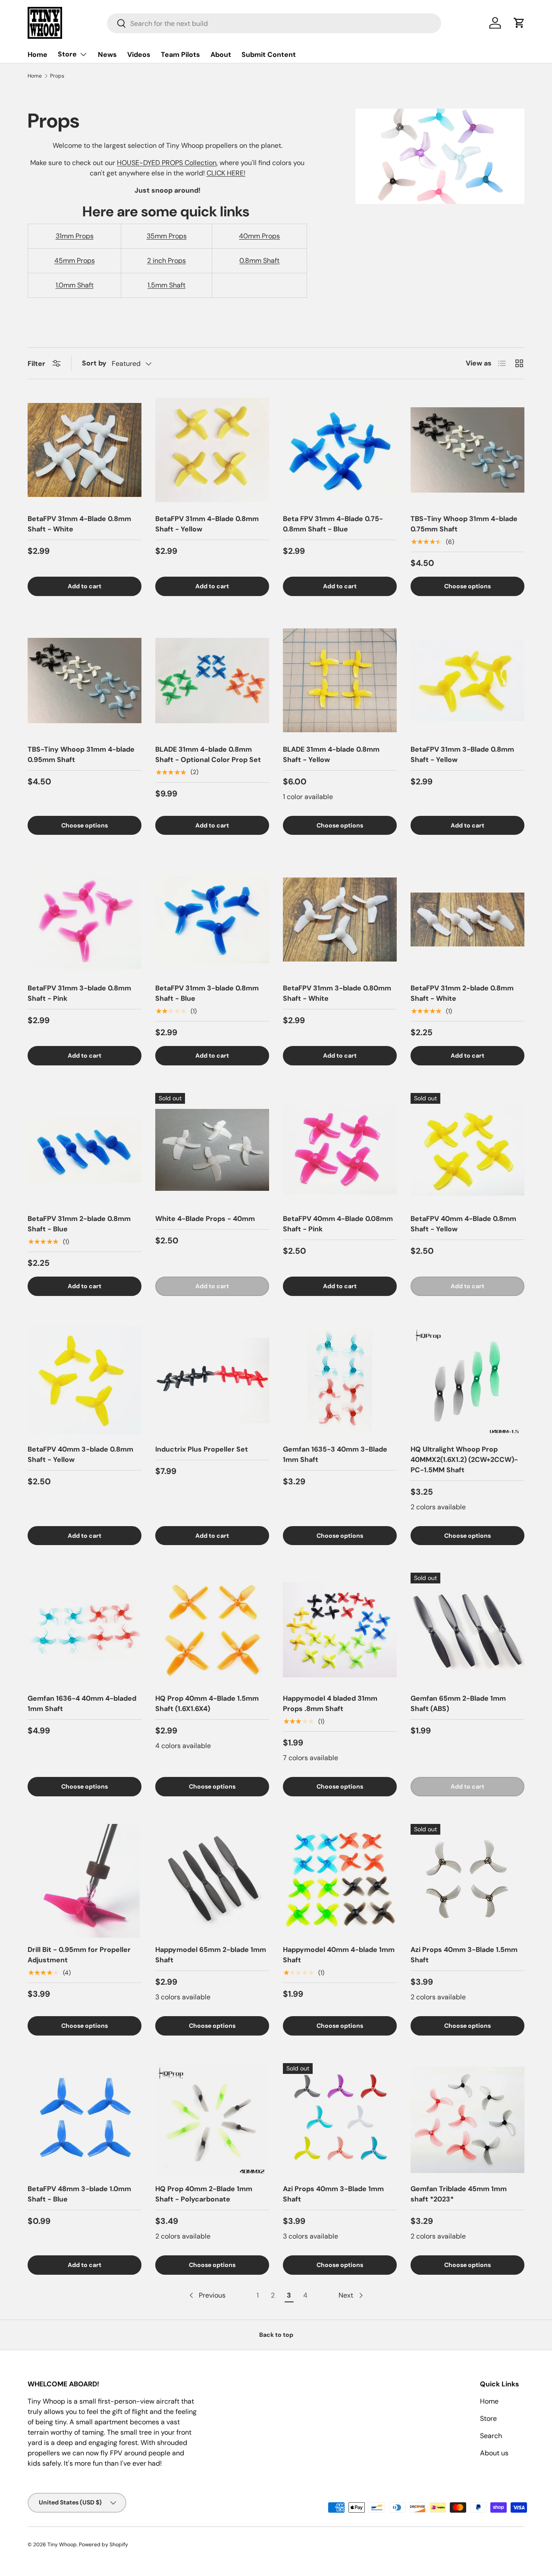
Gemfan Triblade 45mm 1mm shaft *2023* (459, 2194)
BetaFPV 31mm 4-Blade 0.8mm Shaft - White (79, 524)
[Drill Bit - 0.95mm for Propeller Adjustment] (85, 1881)
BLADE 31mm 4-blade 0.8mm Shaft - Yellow (331, 754)
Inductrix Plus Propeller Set (202, 1449)
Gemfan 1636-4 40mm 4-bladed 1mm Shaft (82, 1703)
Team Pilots (180, 55)
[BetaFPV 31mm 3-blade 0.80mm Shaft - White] (340, 919)
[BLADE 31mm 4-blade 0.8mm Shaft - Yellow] (340, 681)
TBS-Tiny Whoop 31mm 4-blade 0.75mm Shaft (464, 524)
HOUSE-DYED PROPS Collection (167, 163)
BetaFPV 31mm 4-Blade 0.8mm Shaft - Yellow (207, 524)
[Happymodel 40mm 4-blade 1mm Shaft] (340, 1881)
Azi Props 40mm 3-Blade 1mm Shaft (333, 2194)
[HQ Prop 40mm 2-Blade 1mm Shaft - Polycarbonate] (212, 2120)
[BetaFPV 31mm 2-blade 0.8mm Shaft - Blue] (85, 1150)
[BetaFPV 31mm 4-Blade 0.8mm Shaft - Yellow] (212, 450)
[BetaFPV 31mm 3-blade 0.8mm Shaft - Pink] (85, 919)
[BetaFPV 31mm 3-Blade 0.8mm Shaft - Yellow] (467, 681)
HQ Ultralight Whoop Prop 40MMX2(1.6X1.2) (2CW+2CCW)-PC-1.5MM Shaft (464, 1460)
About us (494, 2453)
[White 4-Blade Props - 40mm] (212, 1150)
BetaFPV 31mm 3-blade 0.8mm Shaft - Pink (79, 993)
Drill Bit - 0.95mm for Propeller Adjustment (79, 1955)
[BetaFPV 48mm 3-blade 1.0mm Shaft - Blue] (85, 2120)
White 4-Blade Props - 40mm (205, 1219)
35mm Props (167, 236)
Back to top (276, 2335)
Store (67, 54)
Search (491, 2436)
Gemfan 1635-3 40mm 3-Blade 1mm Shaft (335, 1454)
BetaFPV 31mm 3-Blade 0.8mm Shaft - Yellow (462, 754)
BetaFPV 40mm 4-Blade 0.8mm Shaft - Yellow (463, 1224)
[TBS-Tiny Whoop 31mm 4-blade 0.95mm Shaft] (85, 681)
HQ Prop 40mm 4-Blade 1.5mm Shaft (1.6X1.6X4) (207, 1703)
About (221, 55)
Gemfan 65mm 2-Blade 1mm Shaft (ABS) (458, 1703)
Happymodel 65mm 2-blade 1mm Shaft (211, 1955)
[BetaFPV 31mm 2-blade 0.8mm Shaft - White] (467, 919)
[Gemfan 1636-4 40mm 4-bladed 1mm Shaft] (85, 1630)
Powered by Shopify (103, 2545)
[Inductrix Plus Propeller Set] (212, 1380)
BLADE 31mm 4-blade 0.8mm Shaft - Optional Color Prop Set (208, 754)
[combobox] (274, 23)
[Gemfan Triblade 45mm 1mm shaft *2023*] (467, 2120)
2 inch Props (166, 261)
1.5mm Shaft (166, 285)
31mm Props (75, 236)
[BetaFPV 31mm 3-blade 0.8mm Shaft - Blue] (212, 919)
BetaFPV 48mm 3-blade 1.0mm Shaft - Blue (79, 2194)
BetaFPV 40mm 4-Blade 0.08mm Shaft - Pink (338, 1224)
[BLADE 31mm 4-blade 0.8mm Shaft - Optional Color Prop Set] (212, 681)
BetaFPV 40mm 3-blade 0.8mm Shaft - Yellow (80, 1454)
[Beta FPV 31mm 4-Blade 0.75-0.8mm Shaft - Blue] (340, 450)
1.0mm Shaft (75, 285)
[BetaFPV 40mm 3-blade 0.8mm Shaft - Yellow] (85, 1380)
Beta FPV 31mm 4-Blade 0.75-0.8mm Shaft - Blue (333, 524)
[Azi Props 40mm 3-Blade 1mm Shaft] (340, 2120)
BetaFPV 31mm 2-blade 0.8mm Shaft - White (462, 993)
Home (38, 55)
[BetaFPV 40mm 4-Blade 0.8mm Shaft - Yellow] (467, 1150)
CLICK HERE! (226, 173)
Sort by (94, 363)
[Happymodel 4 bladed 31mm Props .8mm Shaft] (340, 1630)
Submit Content (269, 55)
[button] (519, 23)
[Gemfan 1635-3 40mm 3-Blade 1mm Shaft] (340, 1380)
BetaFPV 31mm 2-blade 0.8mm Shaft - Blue (79, 1224)
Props (57, 76)
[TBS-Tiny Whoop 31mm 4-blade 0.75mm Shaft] (467, 450)
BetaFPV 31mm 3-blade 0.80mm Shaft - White (337, 993)
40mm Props (259, 236)
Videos (139, 55)
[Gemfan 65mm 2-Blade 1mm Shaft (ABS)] (467, 1630)
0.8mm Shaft (259, 261)
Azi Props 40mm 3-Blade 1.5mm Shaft (464, 1955)
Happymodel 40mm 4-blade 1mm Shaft (339, 1955)
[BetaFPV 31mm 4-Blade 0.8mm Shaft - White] (85, 450)
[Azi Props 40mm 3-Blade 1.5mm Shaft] (467, 1881)
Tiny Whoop (62, 2545)
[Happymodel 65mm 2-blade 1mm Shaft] (212, 1881)
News (107, 55)
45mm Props (75, 261)
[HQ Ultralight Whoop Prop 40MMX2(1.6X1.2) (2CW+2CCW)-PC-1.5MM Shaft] (467, 1380)
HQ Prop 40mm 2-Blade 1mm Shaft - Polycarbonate (204, 2194)
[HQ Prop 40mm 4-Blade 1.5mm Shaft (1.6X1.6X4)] (212, 1630)
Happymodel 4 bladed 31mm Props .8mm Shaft (330, 1703)
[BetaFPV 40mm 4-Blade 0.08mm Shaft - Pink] (340, 1150)
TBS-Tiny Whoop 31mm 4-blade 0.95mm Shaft (81, 754)
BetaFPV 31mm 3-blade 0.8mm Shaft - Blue (207, 993)
